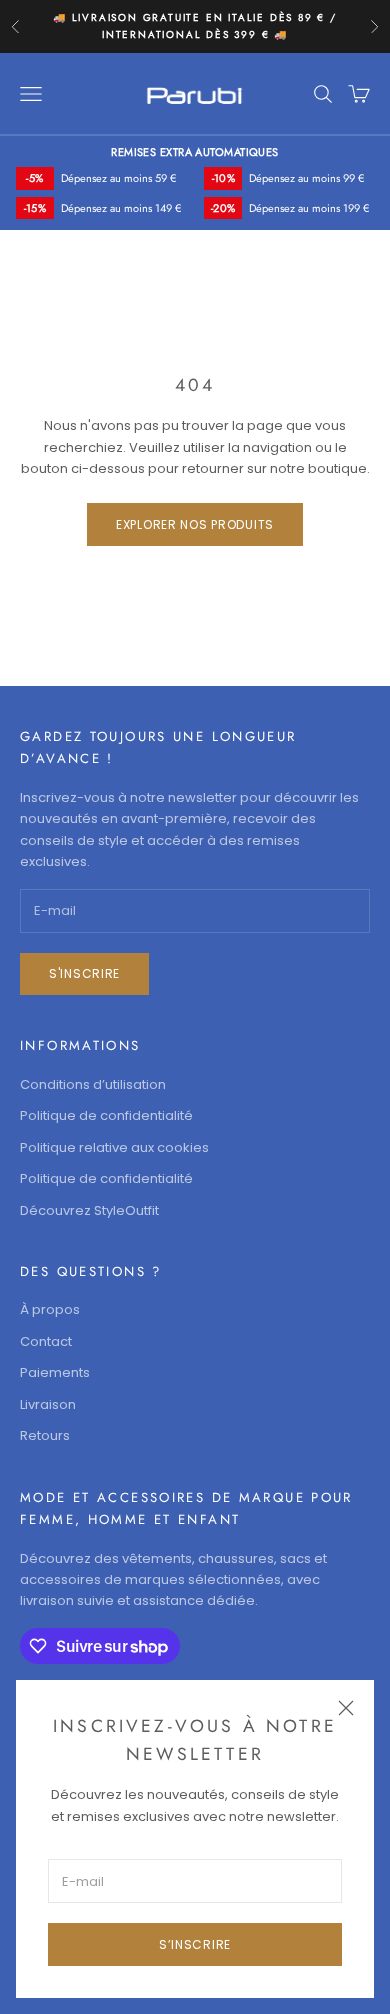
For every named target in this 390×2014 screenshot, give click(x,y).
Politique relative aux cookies (114, 1147)
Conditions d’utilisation (93, 1084)
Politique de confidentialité (106, 1115)
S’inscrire (195, 1944)
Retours (45, 1435)
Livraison (48, 1404)
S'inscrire (84, 973)
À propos (50, 1309)
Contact (46, 1341)
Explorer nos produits (195, 524)
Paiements (55, 1372)
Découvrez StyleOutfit (89, 1210)
